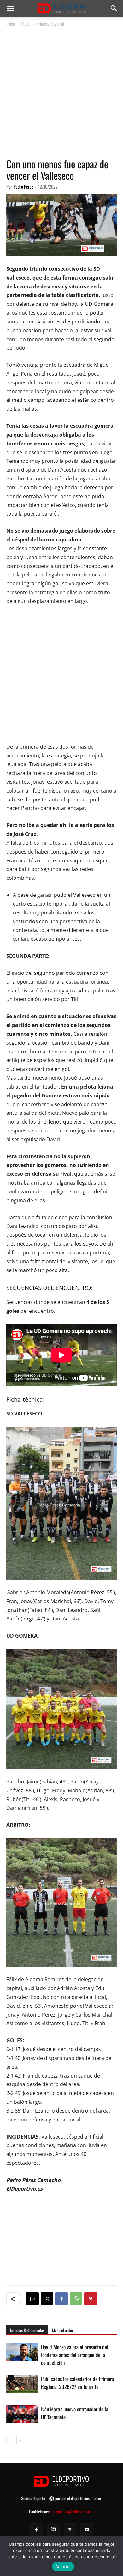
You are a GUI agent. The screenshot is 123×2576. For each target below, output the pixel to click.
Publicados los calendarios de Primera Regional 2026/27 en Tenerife (77, 2383)
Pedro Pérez (23, 187)
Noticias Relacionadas (27, 2330)
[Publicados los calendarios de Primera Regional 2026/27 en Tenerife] (22, 2386)
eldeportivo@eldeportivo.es (72, 2511)
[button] (10, 9)
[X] (47, 2299)
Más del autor (63, 2330)
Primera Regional (50, 24)
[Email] (32, 2299)
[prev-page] (10, 2440)
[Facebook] (61, 2299)
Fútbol (26, 24)
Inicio (11, 24)
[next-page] (20, 2440)
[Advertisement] (61, 93)
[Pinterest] (91, 2299)
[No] (115, 2556)
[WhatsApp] (76, 2299)
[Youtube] (87, 2530)
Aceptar (63, 2567)
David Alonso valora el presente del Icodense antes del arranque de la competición (75, 2355)
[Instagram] (53, 2529)
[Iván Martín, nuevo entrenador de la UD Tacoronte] (22, 2416)
